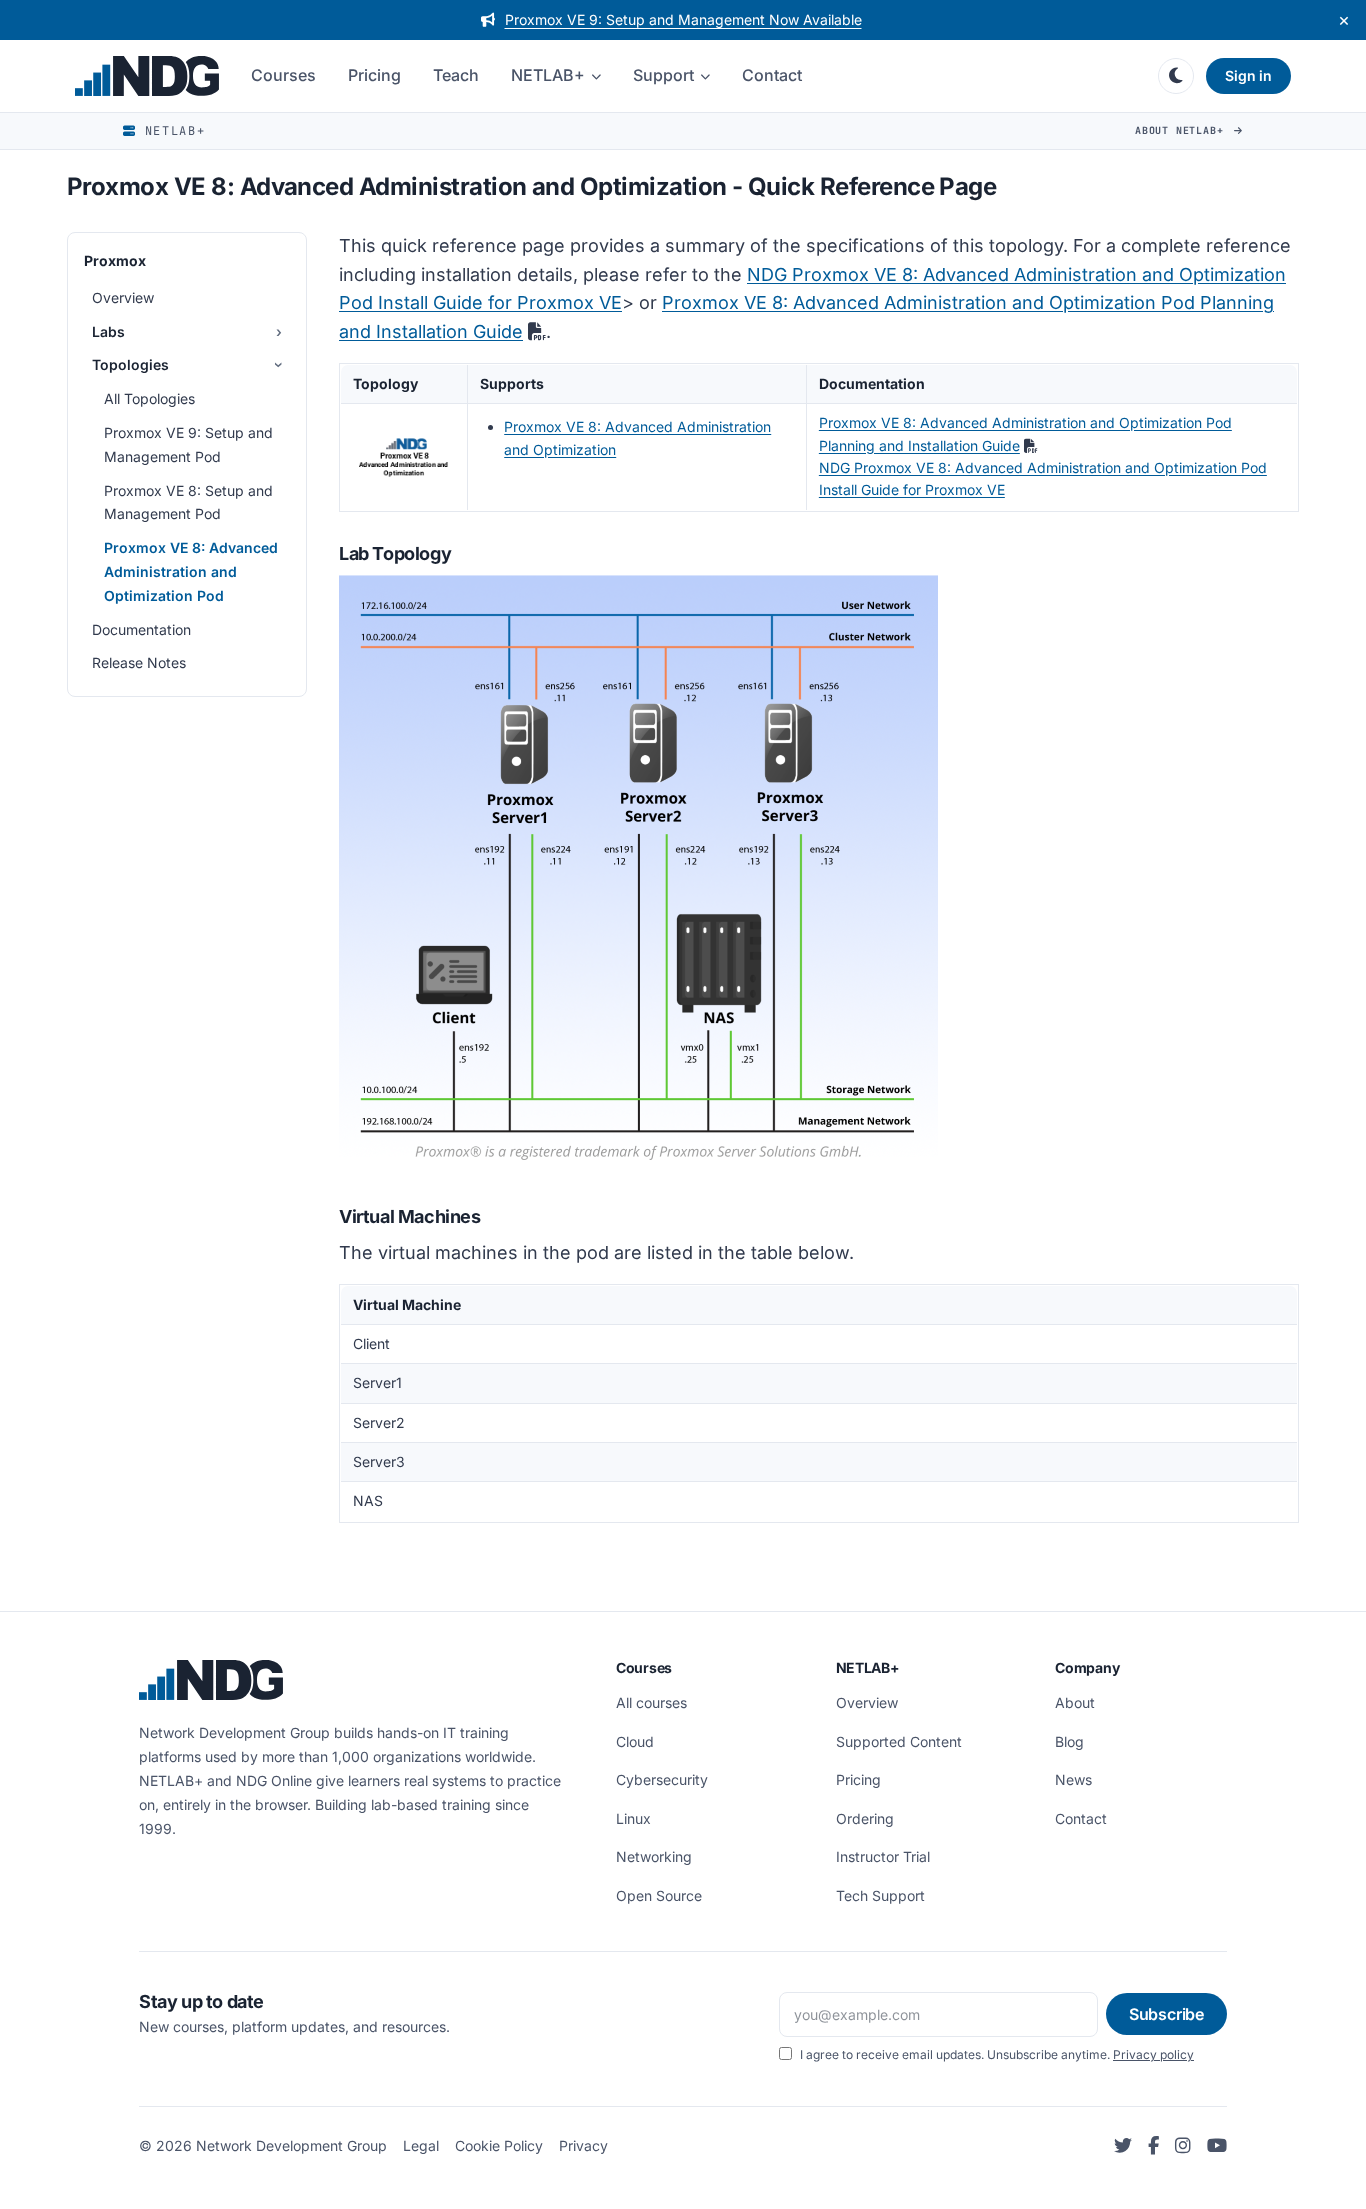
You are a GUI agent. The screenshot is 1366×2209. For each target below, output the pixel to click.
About (1075, 1702)
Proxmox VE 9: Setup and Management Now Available (683, 19)
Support (663, 75)
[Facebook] (1153, 2146)
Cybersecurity (662, 1779)
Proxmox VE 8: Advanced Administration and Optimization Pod (191, 571)
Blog (1069, 1741)
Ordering (865, 1818)
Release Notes (139, 662)
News (1073, 1779)
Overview (123, 297)
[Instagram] (1183, 2146)
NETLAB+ (548, 75)
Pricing (374, 75)
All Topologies (149, 398)
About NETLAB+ (1182, 130)
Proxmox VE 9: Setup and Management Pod (188, 444)
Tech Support (880, 1895)
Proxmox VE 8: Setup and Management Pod (188, 501)
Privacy (583, 2145)
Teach (456, 75)
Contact (772, 75)
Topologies (130, 364)
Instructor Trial (883, 1856)
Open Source (659, 1895)
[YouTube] (1217, 2146)
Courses (283, 75)
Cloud (635, 1741)
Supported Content (899, 1741)
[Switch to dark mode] (1176, 76)
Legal (421, 2145)
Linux (633, 1818)
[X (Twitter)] (1123, 2146)
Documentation (141, 628)
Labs (108, 330)
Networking (654, 1856)
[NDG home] (147, 76)
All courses (651, 1702)
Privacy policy (1153, 2054)
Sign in (1248, 75)
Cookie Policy (499, 2145)
